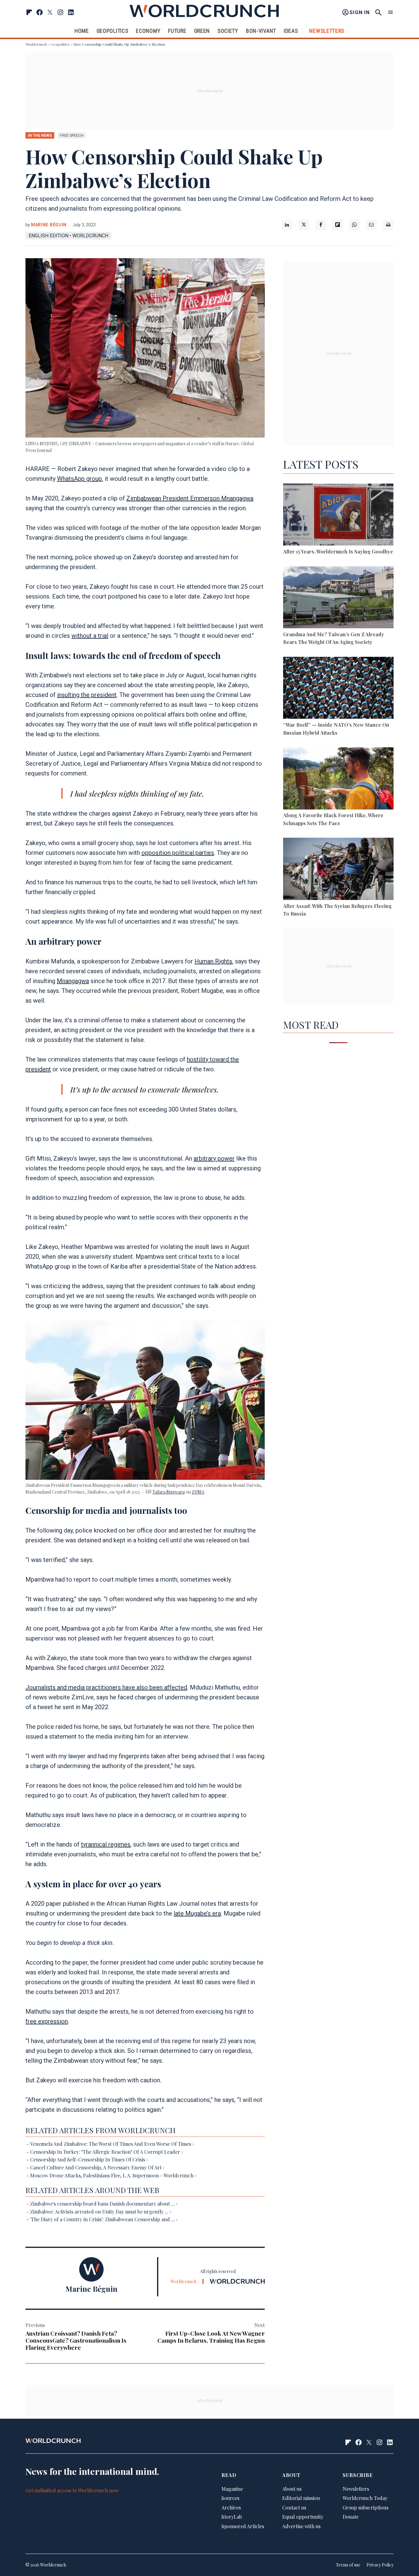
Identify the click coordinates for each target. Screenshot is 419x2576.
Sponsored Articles (243, 2526)
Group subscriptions (365, 2507)
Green (202, 31)
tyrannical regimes (106, 1844)
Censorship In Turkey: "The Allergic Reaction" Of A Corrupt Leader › (106, 2152)
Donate (351, 2517)
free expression (47, 2021)
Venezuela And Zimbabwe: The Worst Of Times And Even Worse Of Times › (112, 2144)
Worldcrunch (36, 44)
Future (177, 31)
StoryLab (232, 2517)
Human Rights (213, 961)
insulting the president (87, 695)
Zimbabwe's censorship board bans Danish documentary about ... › (104, 2204)
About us (292, 2488)
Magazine (232, 2488)
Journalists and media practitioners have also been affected (106, 1687)
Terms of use (348, 2565)
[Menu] (390, 12)
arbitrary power (214, 1158)
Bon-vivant (261, 31)
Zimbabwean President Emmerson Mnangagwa (190, 498)
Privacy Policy (380, 2565)
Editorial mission (301, 2498)
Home (82, 31)
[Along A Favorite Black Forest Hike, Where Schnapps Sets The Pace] (338, 779)
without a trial (90, 636)
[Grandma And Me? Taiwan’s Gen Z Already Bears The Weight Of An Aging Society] (338, 598)
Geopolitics (113, 31)
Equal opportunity (303, 2517)
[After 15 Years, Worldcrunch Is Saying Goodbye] (338, 516)
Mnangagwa (73, 981)
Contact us (294, 2507)
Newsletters (327, 31)
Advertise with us (301, 2526)
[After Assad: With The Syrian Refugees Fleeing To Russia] (338, 870)
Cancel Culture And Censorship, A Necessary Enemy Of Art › (97, 2167)
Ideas (291, 31)
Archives (231, 2507)
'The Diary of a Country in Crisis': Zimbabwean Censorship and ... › (104, 2219)
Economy (148, 31)
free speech (72, 135)
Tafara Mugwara (169, 1492)
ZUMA (198, 1492)
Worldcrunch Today (365, 2498)
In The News (40, 135)
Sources (230, 2498)
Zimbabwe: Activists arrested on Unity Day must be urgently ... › (101, 2212)
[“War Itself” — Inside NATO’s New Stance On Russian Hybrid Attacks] (338, 689)
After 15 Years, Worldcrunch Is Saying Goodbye (338, 551)
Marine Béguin (49, 225)
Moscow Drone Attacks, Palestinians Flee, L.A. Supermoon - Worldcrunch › (113, 2175)
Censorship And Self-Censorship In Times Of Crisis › (89, 2159)
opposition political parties (178, 853)
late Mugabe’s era (197, 1913)
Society (228, 31)
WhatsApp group (79, 479)
